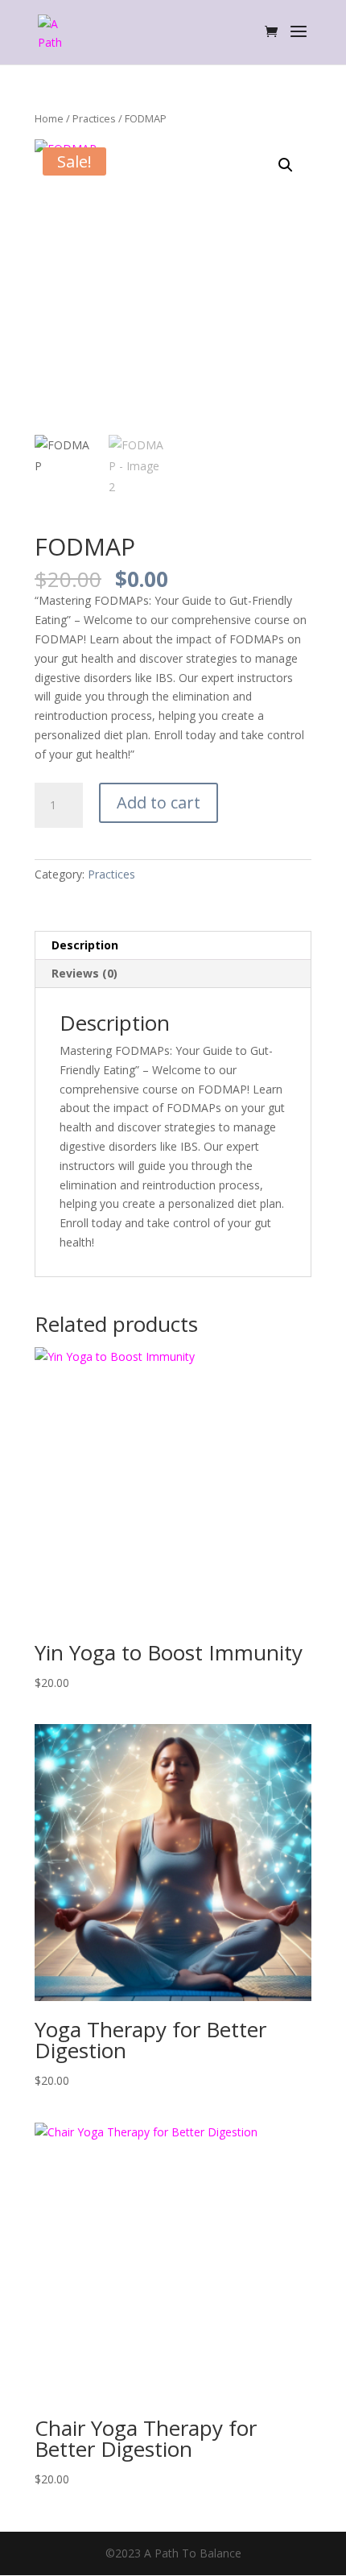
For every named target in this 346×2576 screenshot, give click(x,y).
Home (49, 118)
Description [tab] (85, 945)
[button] (286, 165)
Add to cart (159, 802)
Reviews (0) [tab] (84, 973)
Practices (94, 118)
